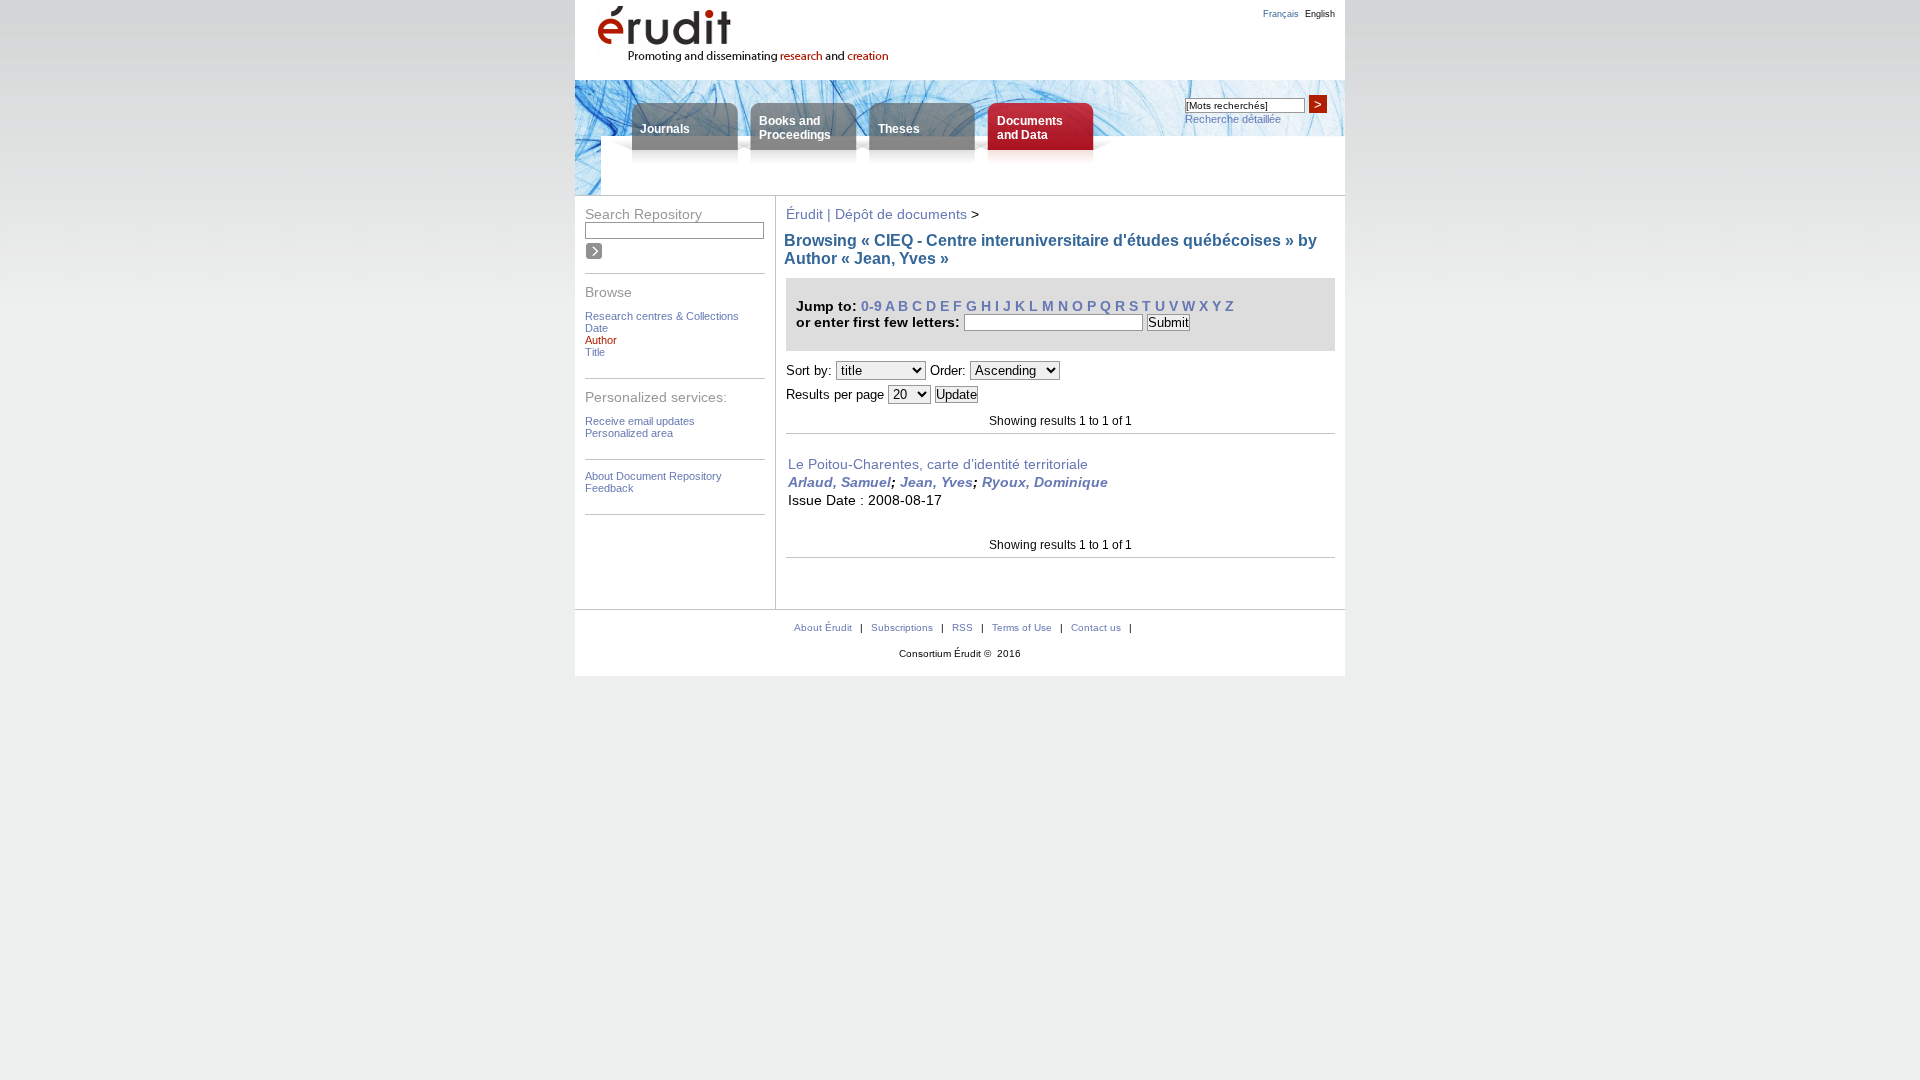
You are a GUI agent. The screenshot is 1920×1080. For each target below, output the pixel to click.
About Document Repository (653, 476)
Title (595, 352)
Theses (899, 129)
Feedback (609, 488)
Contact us (1096, 627)
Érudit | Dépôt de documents (876, 214)
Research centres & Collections (662, 316)
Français (1281, 14)
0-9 (871, 306)
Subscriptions (902, 627)
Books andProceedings (795, 128)
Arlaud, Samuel (839, 482)
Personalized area (629, 433)
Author (601, 340)
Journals (665, 129)
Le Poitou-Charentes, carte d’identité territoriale (938, 464)
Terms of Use (1022, 627)
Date (596, 328)
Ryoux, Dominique (1045, 482)
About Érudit (823, 627)
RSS (962, 627)
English (1320, 14)
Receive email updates (640, 421)
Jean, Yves (936, 482)
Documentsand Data (1030, 128)
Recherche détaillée (1233, 119)
